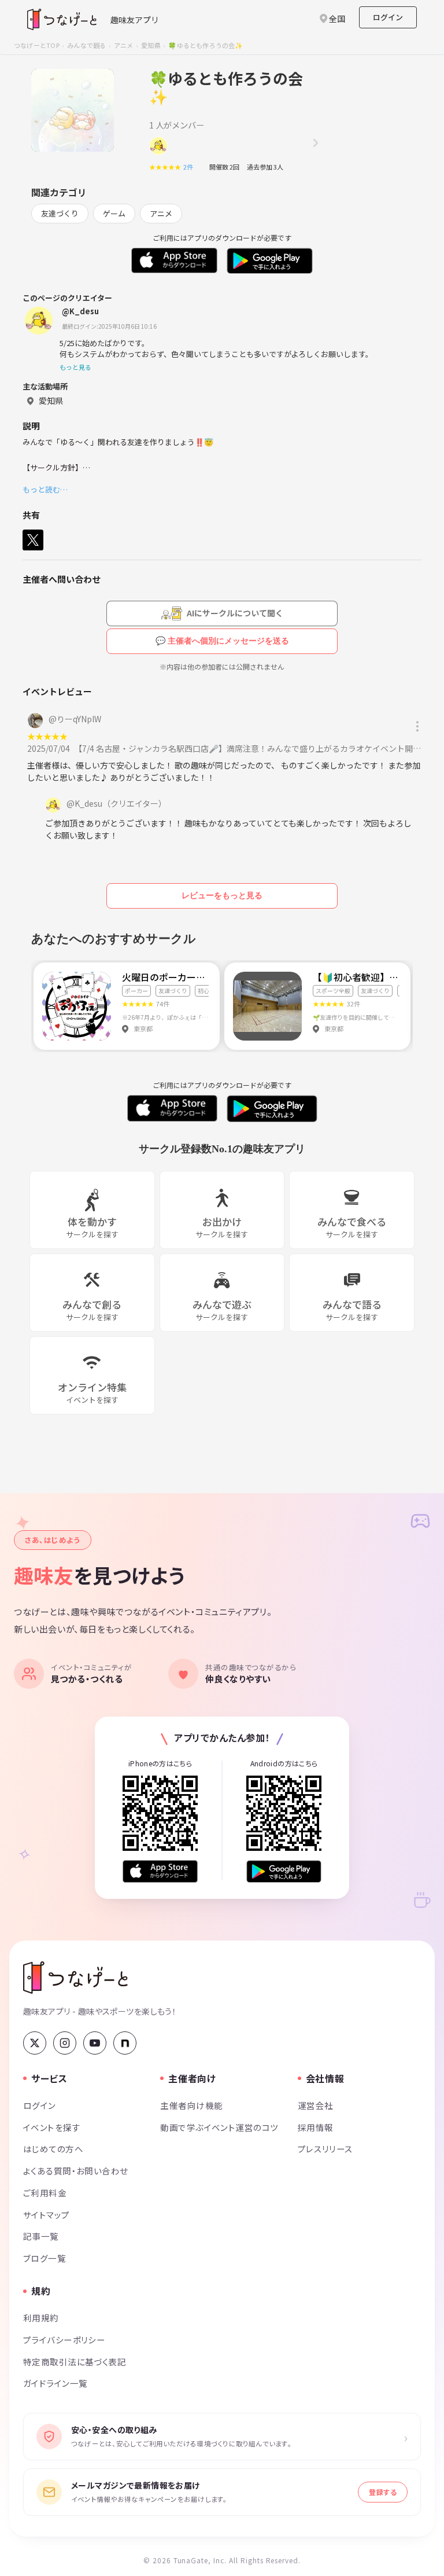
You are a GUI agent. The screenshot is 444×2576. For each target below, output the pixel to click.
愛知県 (151, 45)
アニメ (124, 45)
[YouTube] (95, 2043)
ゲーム (114, 213)
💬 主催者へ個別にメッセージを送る (222, 641)
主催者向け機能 (191, 2105)
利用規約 (41, 2318)
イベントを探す (52, 2127)
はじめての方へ (53, 2149)
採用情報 (316, 2127)
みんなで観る (86, 45)
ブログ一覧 (45, 2258)
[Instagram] (65, 2043)
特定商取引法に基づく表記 (75, 2362)
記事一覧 (41, 2236)
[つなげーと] (75, 1978)
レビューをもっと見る (222, 895)
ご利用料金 (45, 2193)
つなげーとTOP (37, 45)
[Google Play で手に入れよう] (284, 1871)
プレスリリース (325, 2149)
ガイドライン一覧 (55, 2383)
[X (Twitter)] (35, 2043)
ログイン (388, 17)
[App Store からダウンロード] (160, 1871)
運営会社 (316, 2105)
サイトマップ (47, 2215)
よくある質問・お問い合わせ (76, 2171)
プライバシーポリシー (64, 2340)
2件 (191, 167)
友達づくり (60, 213)
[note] (125, 2043)
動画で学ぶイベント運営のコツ (219, 2127)
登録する (383, 2492)
